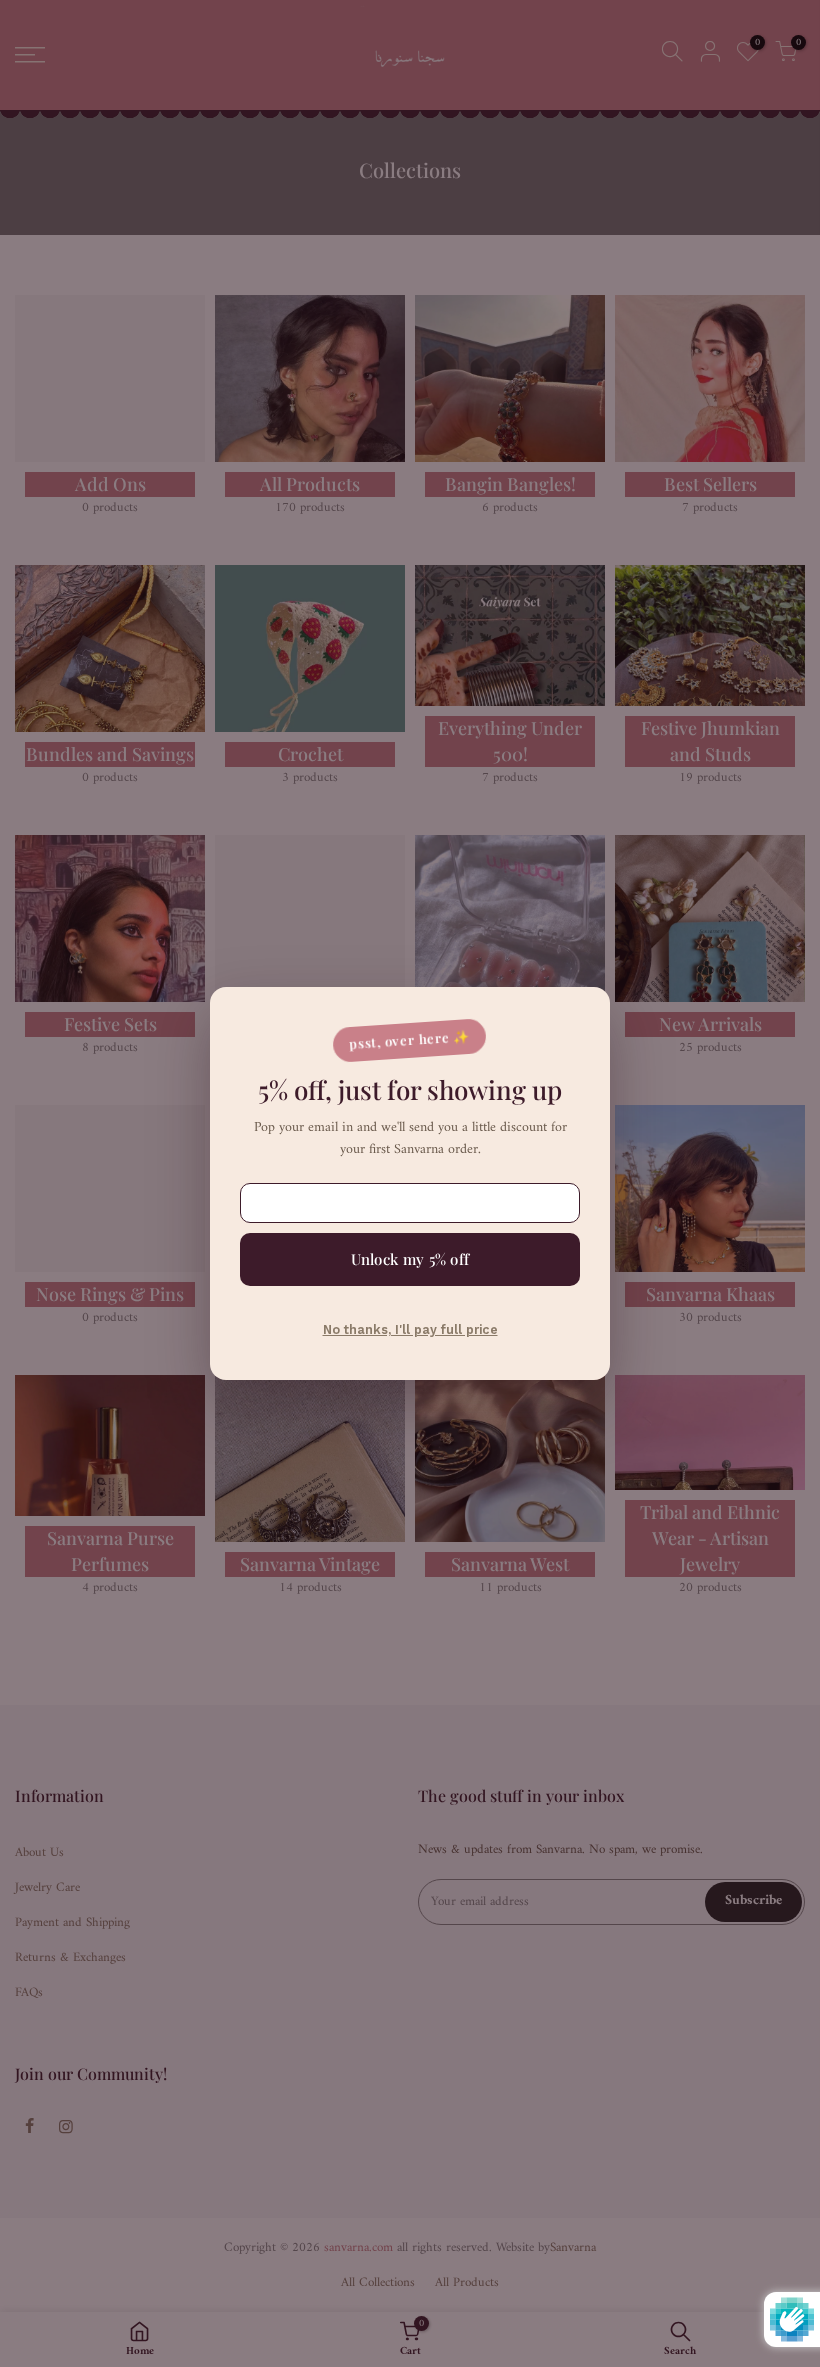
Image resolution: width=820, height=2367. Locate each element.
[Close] (575, 1017)
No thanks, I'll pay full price (410, 1329)
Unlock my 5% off (410, 1259)
